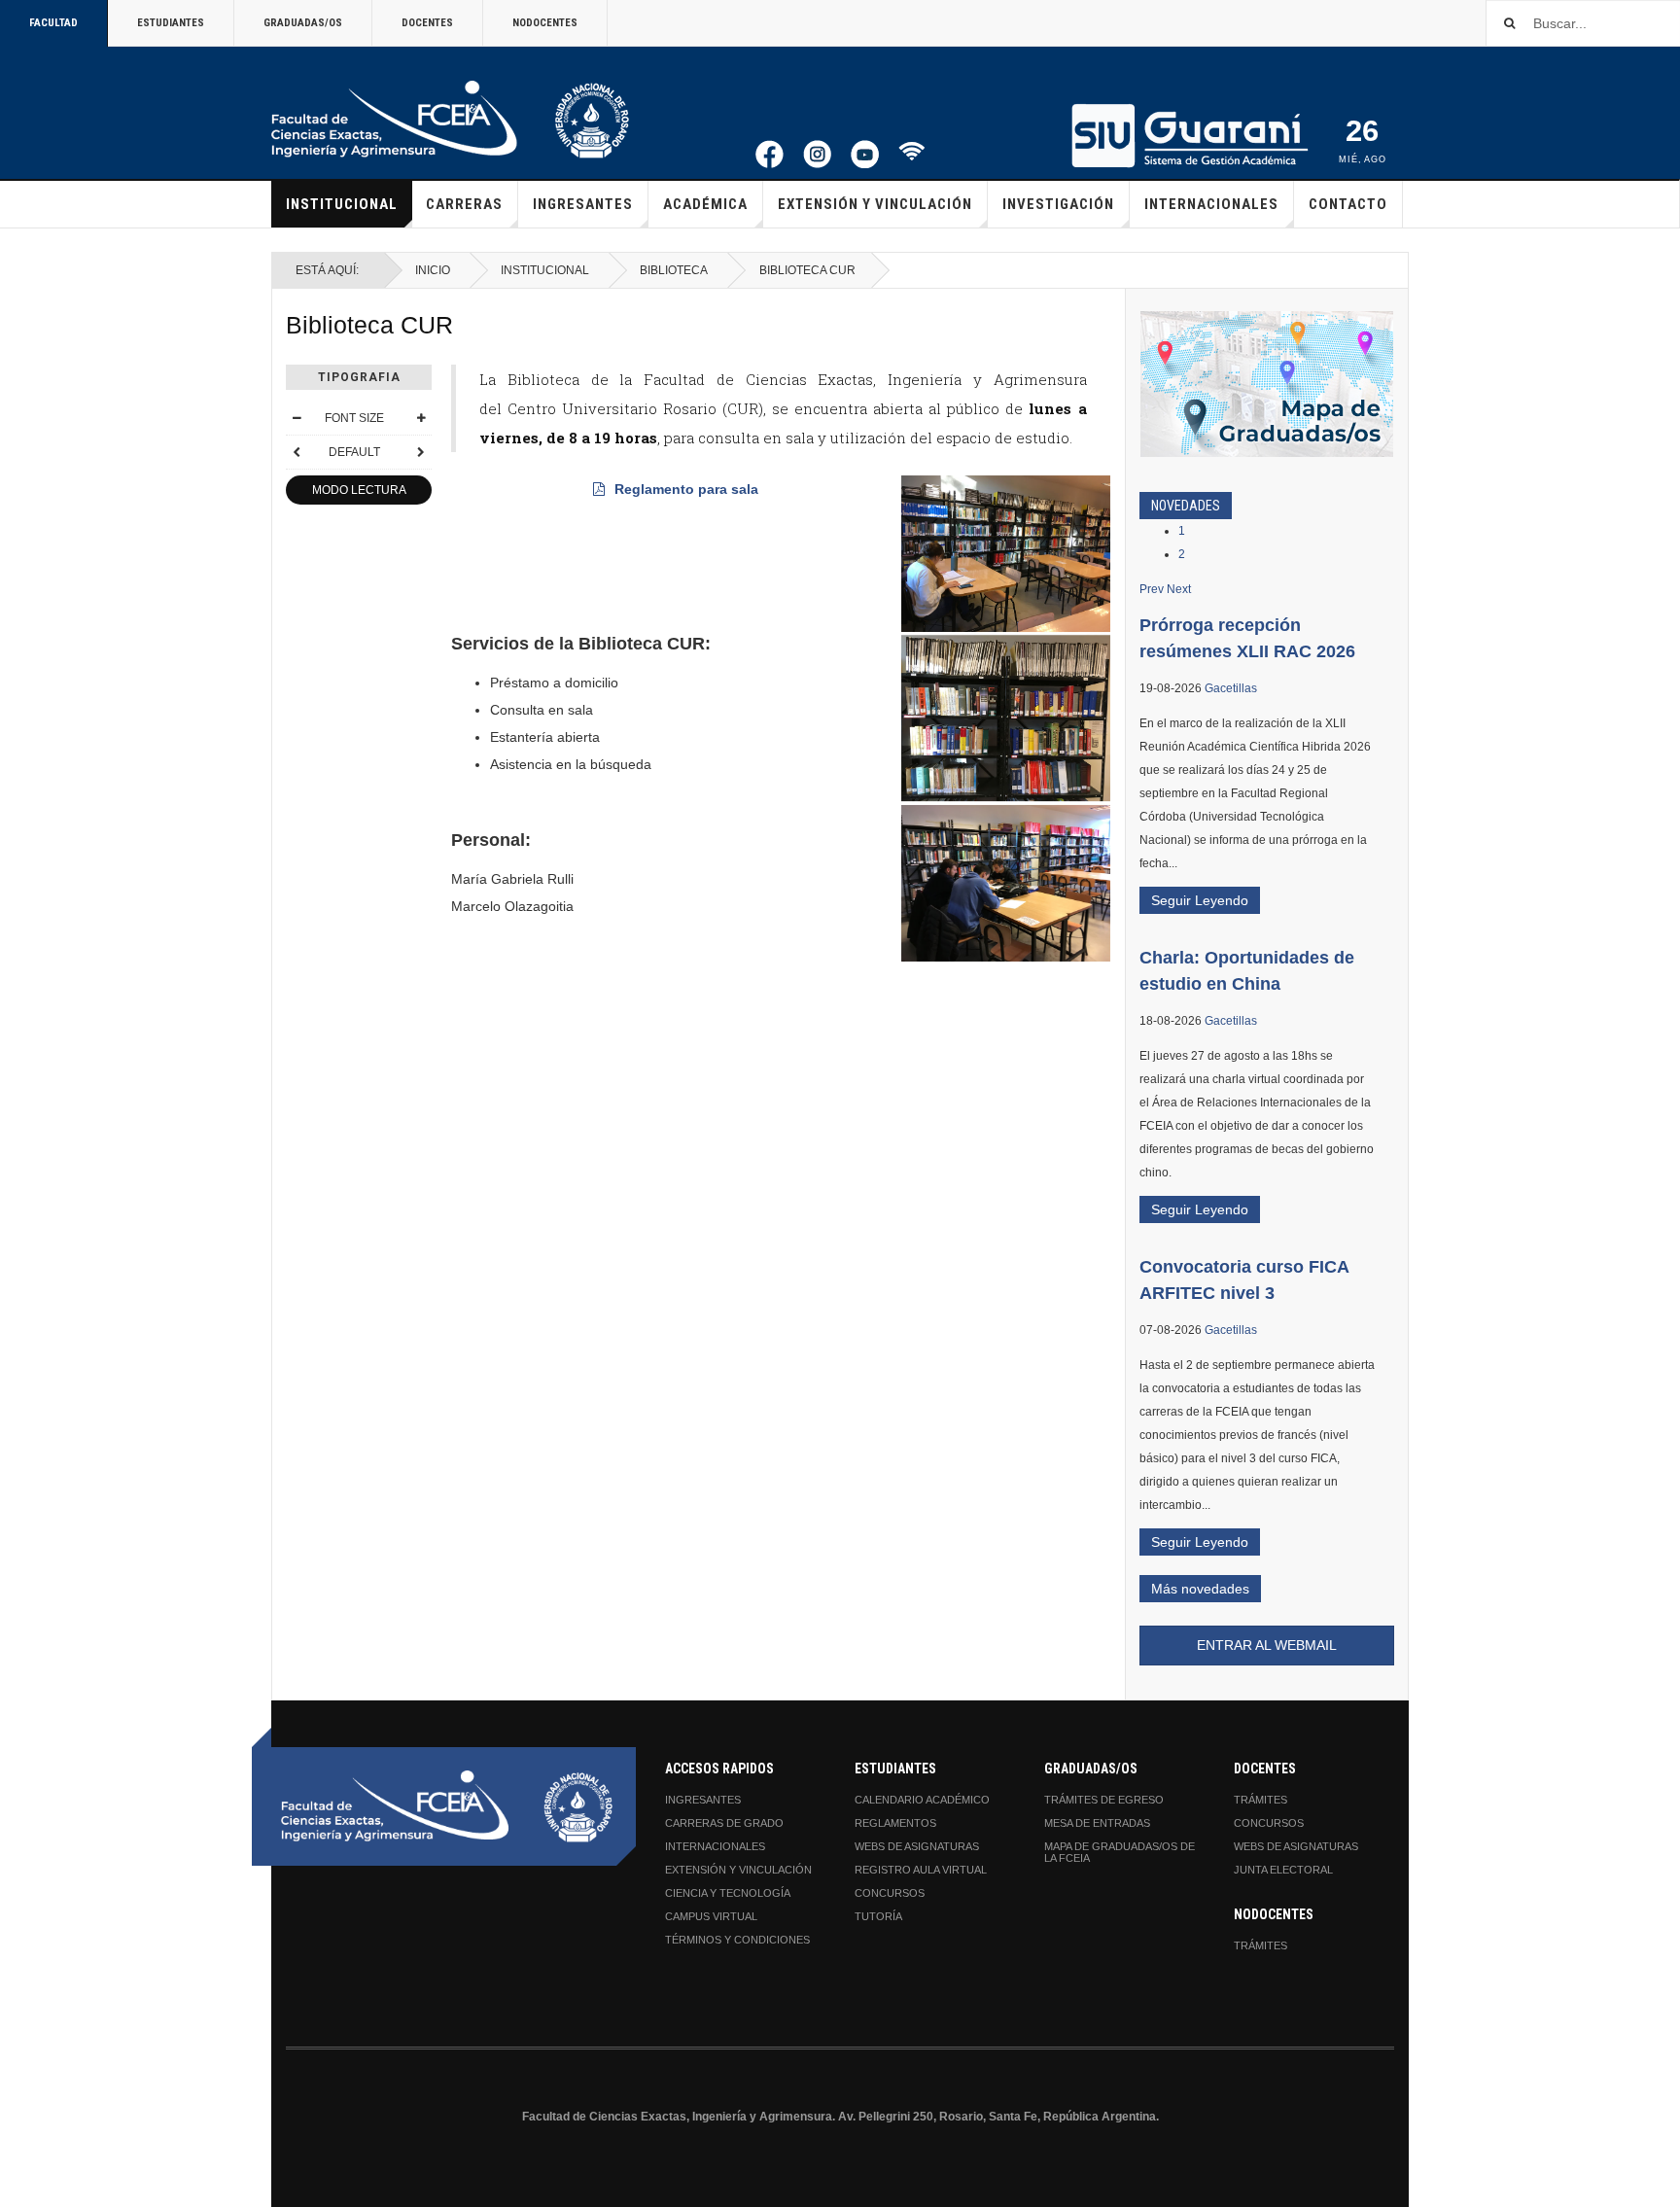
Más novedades (1200, 1589)
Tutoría (878, 1916)
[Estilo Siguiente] (421, 452)
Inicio (433, 270)
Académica (705, 204)
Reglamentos (895, 1823)
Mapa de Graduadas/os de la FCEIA (1120, 1852)
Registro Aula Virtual (921, 1870)
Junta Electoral (1283, 1870)
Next (1179, 589)
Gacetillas (1231, 688)
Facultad (53, 23)
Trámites (1260, 1800)
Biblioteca (674, 270)
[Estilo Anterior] (297, 452)
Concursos (890, 1893)
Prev (1152, 589)
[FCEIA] (450, 120)
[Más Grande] (421, 418)
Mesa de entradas (1097, 1823)
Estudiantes (171, 23)
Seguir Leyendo (1200, 900)
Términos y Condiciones (737, 1940)
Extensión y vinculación (875, 204)
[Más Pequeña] (297, 418)
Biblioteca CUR (369, 325)
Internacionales (1211, 204)
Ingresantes (583, 204)
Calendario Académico (922, 1800)
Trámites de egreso (1104, 1800)
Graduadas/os (303, 23)
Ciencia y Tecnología (728, 1893)
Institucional (342, 204)
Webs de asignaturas (917, 1846)
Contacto (1348, 204)
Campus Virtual (711, 1916)
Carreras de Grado (724, 1823)
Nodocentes (545, 23)
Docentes (427, 23)
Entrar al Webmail (1267, 1645)
